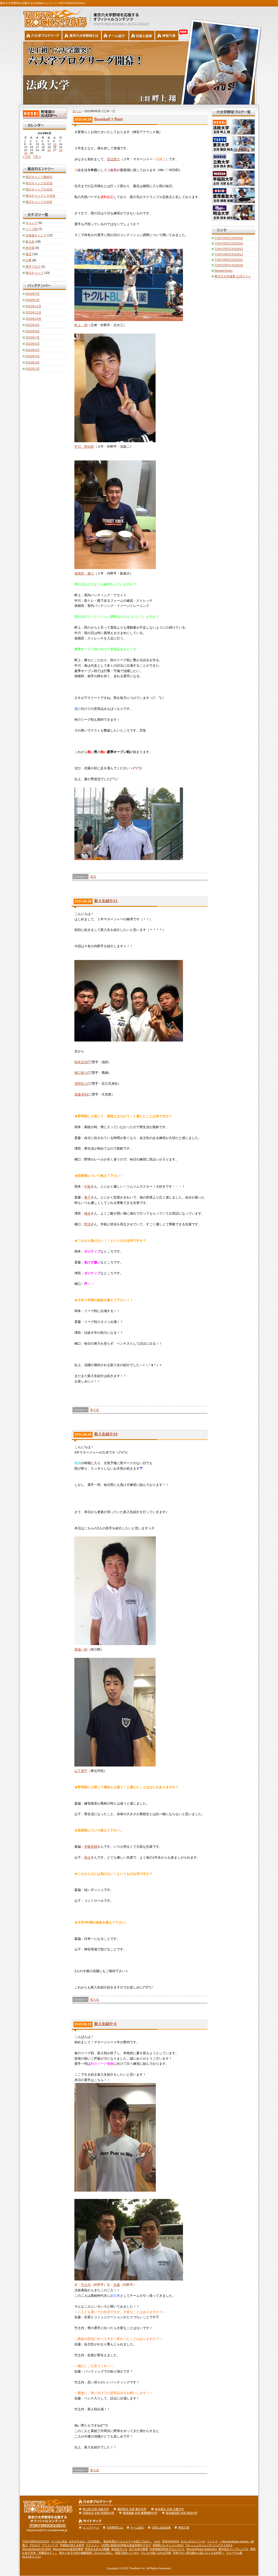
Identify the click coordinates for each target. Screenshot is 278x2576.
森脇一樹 (81, 1649)
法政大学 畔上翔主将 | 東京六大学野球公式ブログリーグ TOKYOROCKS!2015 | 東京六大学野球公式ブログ (139, 73)
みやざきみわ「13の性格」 (85, 2541)
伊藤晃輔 (91, 1847)
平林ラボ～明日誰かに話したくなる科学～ (198, 2553)
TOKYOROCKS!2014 (229, 243)
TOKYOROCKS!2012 (229, 254)
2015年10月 (33, 319)
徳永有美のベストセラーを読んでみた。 (128, 2541)
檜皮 (87, 1213)
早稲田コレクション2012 (168, 2545)
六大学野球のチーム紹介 (115, 36)
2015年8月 (33, 331)
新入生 (95, 1410)
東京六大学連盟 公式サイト (233, 276)
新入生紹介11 (106, 901)
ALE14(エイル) (31, 2557)
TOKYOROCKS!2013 (229, 249)
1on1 (157, 2541)
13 (55, 144)
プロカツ (35, 2545)
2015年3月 (33, 362)
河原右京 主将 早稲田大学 (99, 2513)
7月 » (37, 157)
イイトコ (212, 2541)
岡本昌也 (81, 1062)
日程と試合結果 (161, 2528)
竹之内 (86, 2285)
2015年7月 (33, 337)
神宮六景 (167, 36)
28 (61, 150)
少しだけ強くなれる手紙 (156, 2553)
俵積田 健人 (84, 573)
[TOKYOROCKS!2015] (48, 2526)
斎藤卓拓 (81, 1094)
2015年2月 (33, 369)
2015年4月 (33, 356)
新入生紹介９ (106, 2024)
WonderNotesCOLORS (37, 2549)
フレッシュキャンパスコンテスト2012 (209, 2545)
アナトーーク (50, 2545)
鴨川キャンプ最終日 (39, 177)
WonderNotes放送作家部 (68, 2549)
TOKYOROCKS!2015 (229, 238)
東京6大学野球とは (82, 36)
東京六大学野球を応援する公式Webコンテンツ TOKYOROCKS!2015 (42, 3)
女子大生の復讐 (138, 2549)
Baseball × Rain (109, 119)
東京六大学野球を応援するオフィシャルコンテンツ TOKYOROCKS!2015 (53, 17)
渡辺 (93, 877)
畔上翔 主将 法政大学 (96, 2509)
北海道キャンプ (36, 235)
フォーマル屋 (234, 2553)
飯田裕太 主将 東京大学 (132, 2509)
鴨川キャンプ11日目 (39, 189)
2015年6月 (33, 344)
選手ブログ (33, 266)
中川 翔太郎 (84, 447)
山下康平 (81, 1771)
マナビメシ (93, 2545)
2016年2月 (33, 294)
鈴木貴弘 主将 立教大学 (169, 2509)
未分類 (30, 248)
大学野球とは (115, 2528)
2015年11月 (33, 312)
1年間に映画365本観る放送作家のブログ (126, 2545)
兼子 (87, 1197)
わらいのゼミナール (193, 2541)
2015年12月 (33, 306)
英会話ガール (119, 2549)
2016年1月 (33, 300)
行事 (29, 260)
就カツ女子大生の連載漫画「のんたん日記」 (86, 2553)
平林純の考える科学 (72, 2545)
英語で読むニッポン (127, 2553)
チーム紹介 (137, 2528)
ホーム (77, 111)
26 (49, 150)
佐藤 (117, 2285)
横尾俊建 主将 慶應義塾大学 (140, 2513)
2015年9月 (33, 325)
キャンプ (31, 223)
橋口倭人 (81, 1073)
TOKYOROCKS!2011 (229, 260)
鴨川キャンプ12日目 (39, 183)
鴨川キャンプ (34, 273)
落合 (87, 1858)
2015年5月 (33, 350)
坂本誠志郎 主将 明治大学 (182, 2513)
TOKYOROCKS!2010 (229, 265)
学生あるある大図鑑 (97, 2549)
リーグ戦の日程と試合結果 (142, 36)
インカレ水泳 (59, 2541)
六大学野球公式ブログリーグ (43, 36)
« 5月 (27, 157)
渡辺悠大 (113, 159)
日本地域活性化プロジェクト (167, 2549)
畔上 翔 (81, 325)
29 (26, 153)
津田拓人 (81, 1084)
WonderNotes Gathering (202, 2549)
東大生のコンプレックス (233, 2549)
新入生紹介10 (106, 1434)
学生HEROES (171, 2541)
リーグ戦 (31, 229)
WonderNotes (224, 271)
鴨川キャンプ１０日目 (40, 196)
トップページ (91, 2528)
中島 (87, 1187)
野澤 (87, 1224)
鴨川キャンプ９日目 (39, 202)
